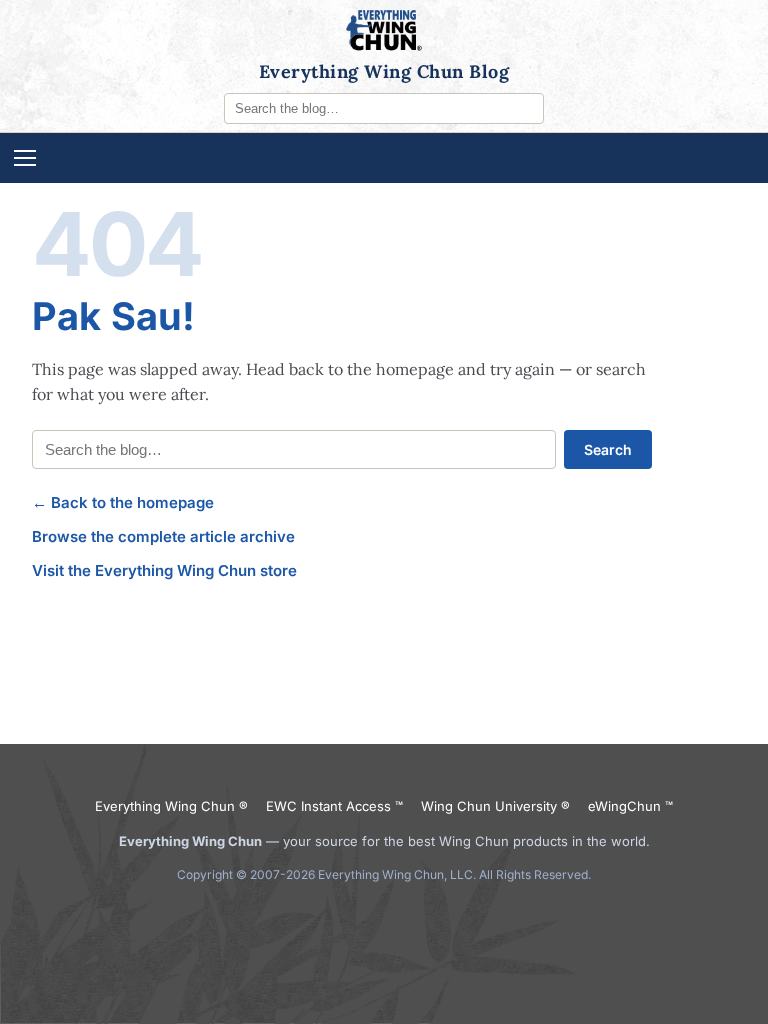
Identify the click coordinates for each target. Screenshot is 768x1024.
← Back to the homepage (123, 502)
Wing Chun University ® (495, 806)
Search (608, 449)
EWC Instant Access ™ (334, 806)
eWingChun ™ (630, 806)
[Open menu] (384, 158)
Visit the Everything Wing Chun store (164, 570)
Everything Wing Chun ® (171, 806)
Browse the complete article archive (163, 536)
